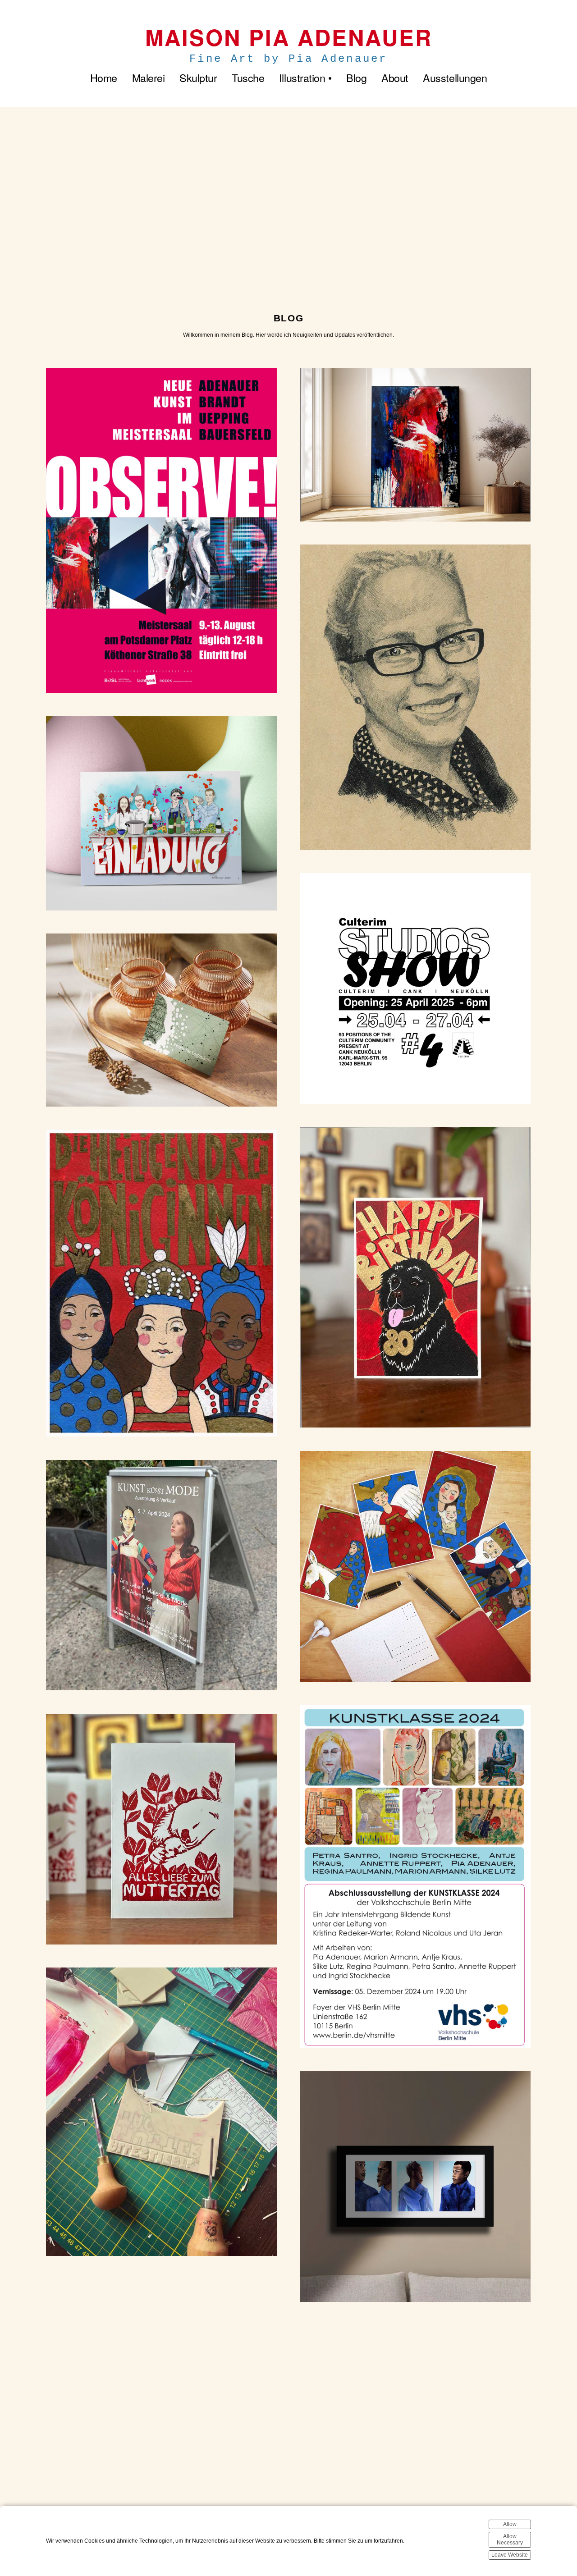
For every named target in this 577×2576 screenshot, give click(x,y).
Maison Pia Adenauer (289, 37)
